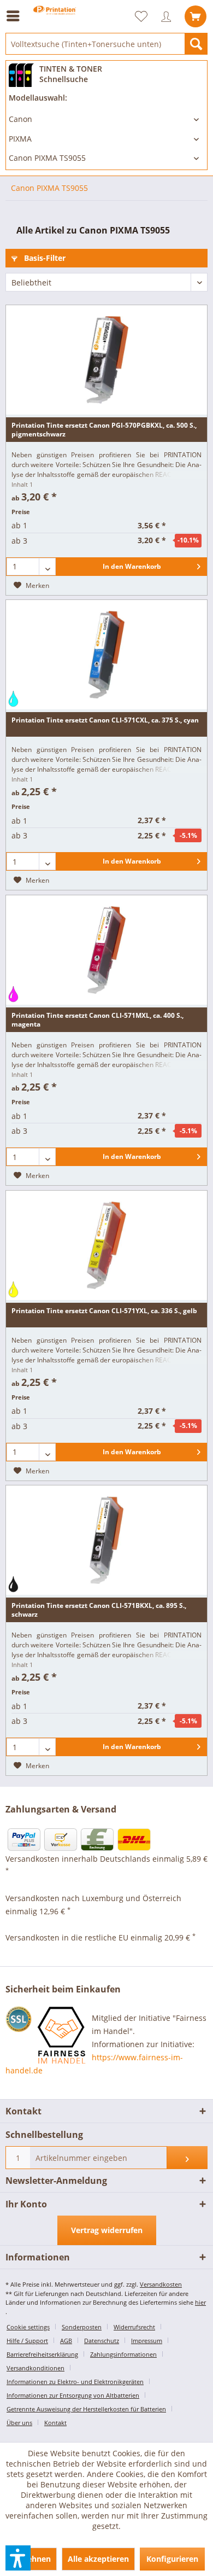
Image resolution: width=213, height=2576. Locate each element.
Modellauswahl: (38, 98)
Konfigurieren (172, 2559)
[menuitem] (16, 16)
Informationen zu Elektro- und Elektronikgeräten (75, 2382)
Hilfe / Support (27, 2341)
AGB (66, 2341)
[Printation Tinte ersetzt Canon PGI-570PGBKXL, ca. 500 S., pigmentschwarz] (106, 360)
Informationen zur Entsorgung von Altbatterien (73, 2395)
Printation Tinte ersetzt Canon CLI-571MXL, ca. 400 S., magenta (97, 1020)
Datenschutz (102, 2341)
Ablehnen (33, 2559)
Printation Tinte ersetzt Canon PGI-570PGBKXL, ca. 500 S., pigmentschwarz (104, 430)
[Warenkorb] (196, 16)
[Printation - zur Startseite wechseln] (55, 26)
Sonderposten (82, 2327)
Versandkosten (161, 2284)
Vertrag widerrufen (107, 2230)
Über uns (19, 2423)
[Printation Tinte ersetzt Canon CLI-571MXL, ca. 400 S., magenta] (106, 950)
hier (200, 2302)
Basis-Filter (44, 258)
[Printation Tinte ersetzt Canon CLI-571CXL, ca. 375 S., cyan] (106, 655)
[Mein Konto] (169, 16)
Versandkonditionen (35, 2368)
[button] (18, 2558)
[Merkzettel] (146, 16)
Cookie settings (28, 2327)
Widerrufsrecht (134, 2327)
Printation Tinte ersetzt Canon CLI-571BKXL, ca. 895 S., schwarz (99, 1610)
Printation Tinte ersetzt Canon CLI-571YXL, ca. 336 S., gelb (104, 1311)
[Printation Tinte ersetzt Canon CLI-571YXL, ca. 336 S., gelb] (106, 1245)
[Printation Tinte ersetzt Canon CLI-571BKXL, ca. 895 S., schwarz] (106, 1540)
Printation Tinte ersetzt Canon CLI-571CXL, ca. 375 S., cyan (105, 720)
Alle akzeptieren (98, 2559)
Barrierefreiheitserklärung (42, 2354)
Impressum (147, 2341)
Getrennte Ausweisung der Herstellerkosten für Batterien (86, 2409)
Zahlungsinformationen (123, 2354)
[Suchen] (196, 44)
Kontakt (55, 2423)
